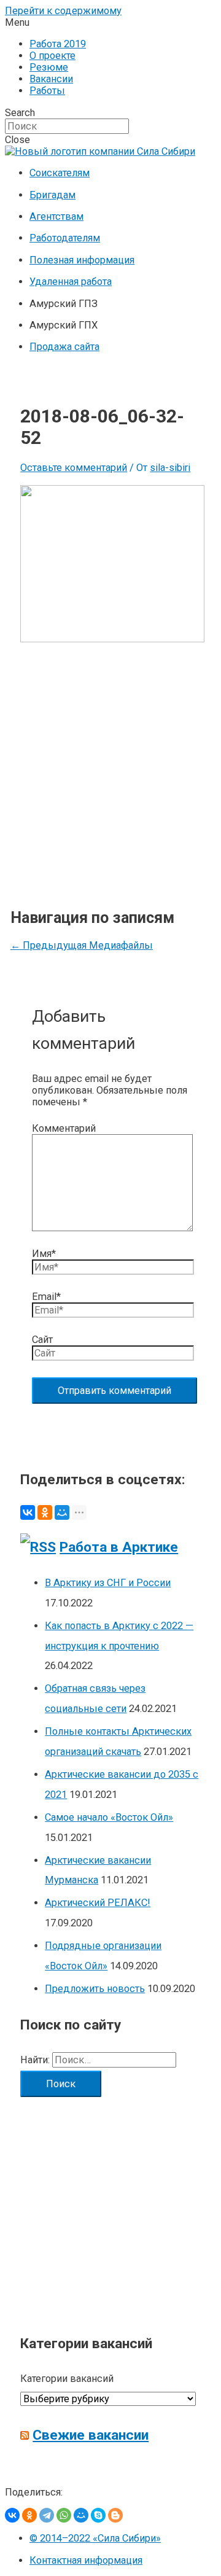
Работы (47, 91)
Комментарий (64, 1128)
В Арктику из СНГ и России (108, 1583)
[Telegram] (47, 2515)
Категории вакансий (67, 2379)
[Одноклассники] (45, 1512)
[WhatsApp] (64, 2515)
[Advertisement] (110, 766)
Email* (46, 1297)
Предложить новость (95, 1989)
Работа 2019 (58, 44)
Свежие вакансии (91, 2435)
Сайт (42, 1340)
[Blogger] (115, 2515)
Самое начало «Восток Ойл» (109, 1817)
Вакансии (51, 79)
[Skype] (98, 2515)
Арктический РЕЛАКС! (98, 1903)
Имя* (44, 1254)
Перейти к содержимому (63, 11)
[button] (110, 22)
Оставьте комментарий (74, 468)
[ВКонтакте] (28, 1512)
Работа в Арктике (119, 1547)
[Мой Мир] (62, 1512)
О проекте (52, 56)
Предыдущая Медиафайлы (82, 945)
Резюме (49, 67)
